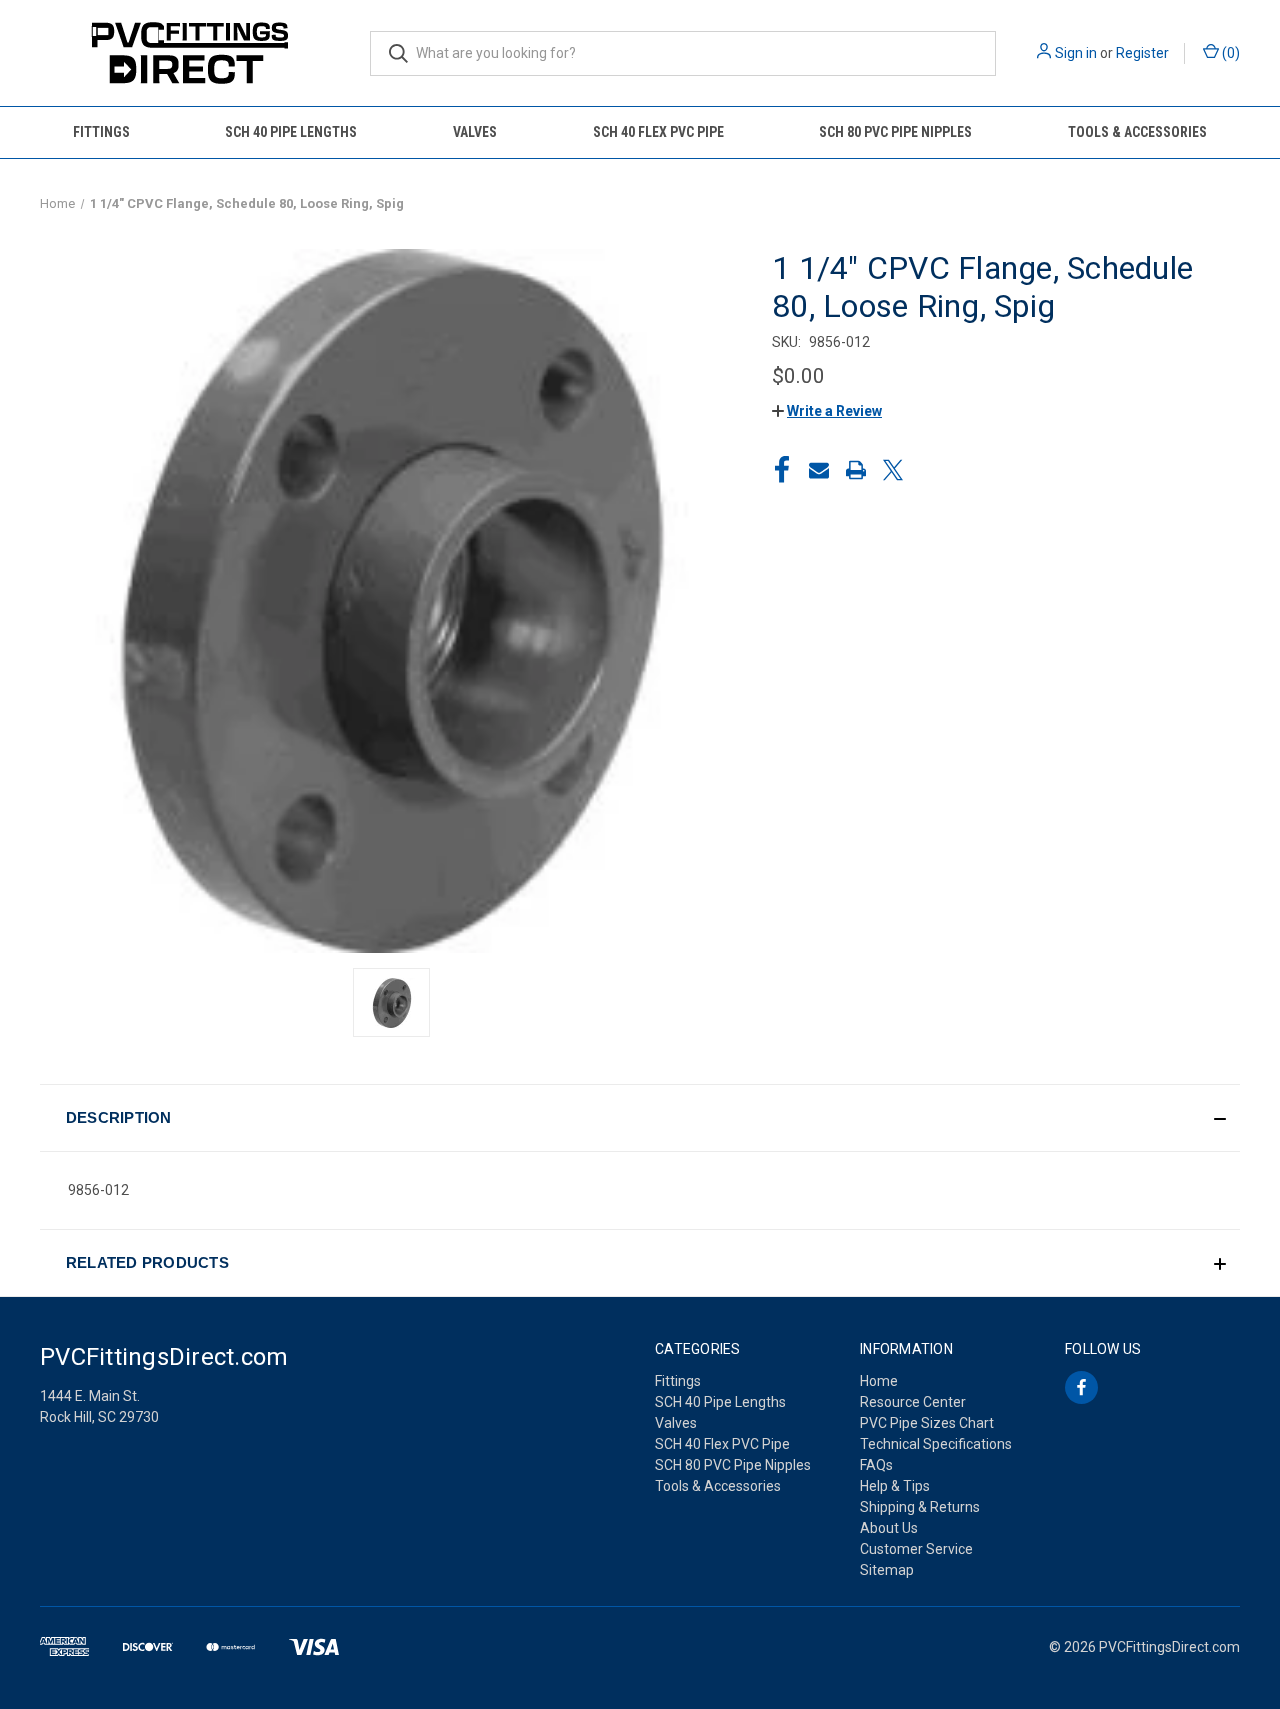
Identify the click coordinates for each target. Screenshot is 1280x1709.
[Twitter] (893, 470)
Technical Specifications (936, 1444)
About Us (889, 1528)
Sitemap (887, 1570)
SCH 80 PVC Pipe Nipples (895, 132)
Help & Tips (895, 1486)
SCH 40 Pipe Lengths (291, 132)
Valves (475, 132)
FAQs (876, 1465)
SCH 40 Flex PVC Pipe (658, 132)
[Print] (856, 470)
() (1229, 53)
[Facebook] (782, 470)
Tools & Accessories (1137, 132)
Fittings (101, 132)
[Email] (819, 470)
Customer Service (916, 1549)
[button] (827, 411)
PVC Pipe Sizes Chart (927, 1423)
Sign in (1076, 53)
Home (879, 1381)
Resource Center (913, 1402)
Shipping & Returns (920, 1507)
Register (1142, 53)
